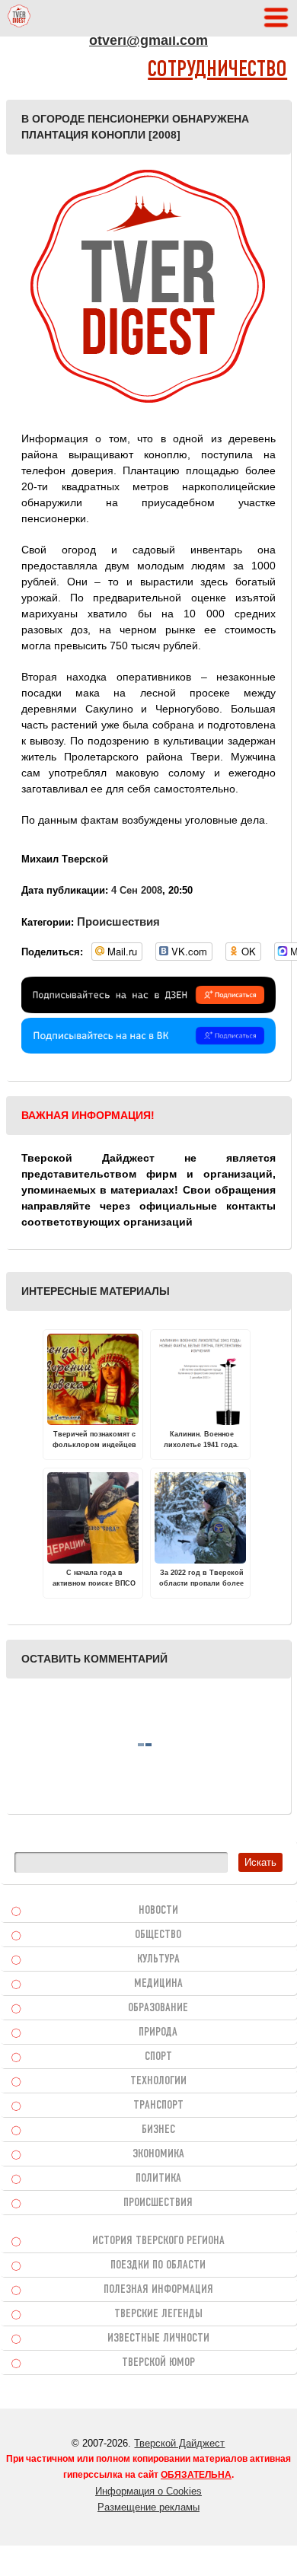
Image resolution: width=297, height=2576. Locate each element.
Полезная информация (158, 2290)
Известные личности (158, 2338)
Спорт (158, 2057)
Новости (158, 1911)
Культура (158, 1959)
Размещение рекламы (148, 2507)
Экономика (158, 2154)
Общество (158, 1935)
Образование (158, 2008)
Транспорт (158, 2106)
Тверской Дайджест (179, 2443)
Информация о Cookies (148, 2491)
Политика (158, 2179)
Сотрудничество (217, 70)
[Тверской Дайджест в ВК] (148, 1050)
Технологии (158, 2081)
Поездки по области (158, 2265)
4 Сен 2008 (137, 890)
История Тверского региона (158, 2241)
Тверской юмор (158, 2363)
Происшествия (118, 921)
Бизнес (158, 2130)
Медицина (158, 1984)
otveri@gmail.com (148, 40)
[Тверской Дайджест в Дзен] (148, 1009)
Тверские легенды (158, 2314)
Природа (158, 2032)
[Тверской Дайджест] (19, 18)
